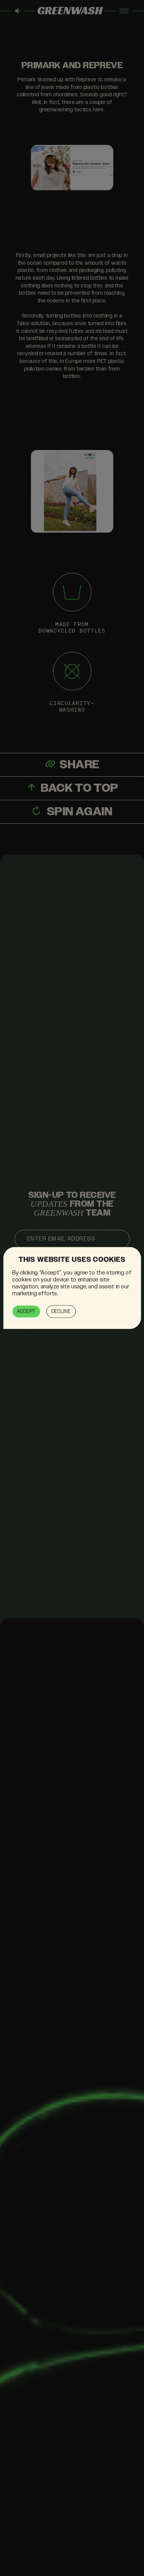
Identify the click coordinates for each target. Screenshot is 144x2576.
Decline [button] (61, 1312)
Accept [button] (26, 1312)
